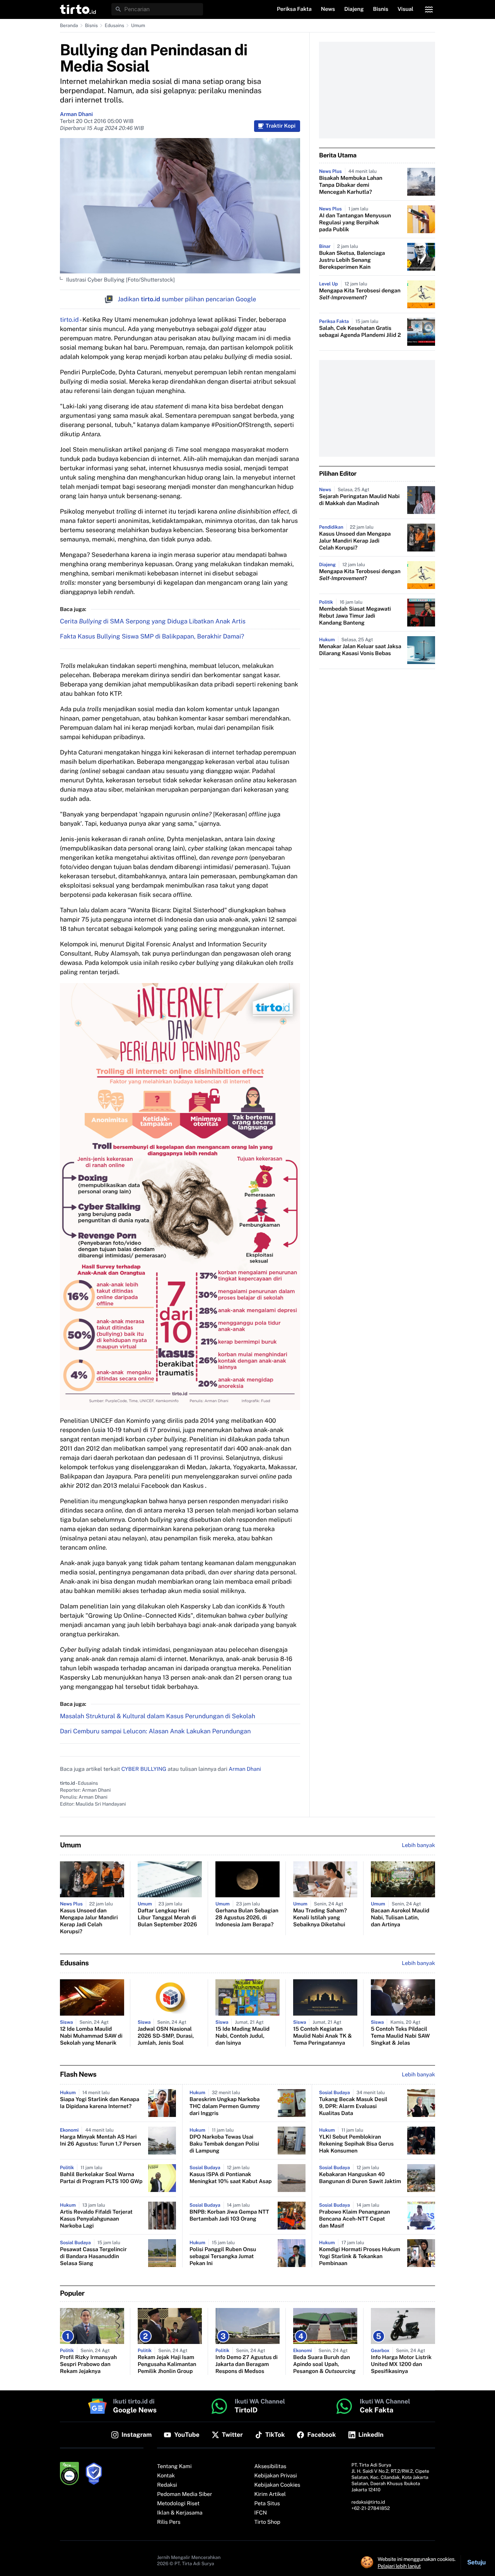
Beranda (69, 26)
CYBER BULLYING (144, 1769)
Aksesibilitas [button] (271, 2467)
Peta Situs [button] (267, 2504)
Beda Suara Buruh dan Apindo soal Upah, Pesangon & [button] (324, 2364)
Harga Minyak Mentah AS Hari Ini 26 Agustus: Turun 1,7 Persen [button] (100, 2141)
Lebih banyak (418, 2075)
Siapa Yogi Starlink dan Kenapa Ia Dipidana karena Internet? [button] (100, 2103)
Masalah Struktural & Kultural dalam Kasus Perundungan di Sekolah (158, 1716)
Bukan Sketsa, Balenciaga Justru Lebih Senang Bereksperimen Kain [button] (352, 260)
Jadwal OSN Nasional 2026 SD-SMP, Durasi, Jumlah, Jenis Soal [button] (166, 2036)
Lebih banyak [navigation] (418, 1845)
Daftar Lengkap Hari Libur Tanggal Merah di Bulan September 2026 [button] (167, 1918)
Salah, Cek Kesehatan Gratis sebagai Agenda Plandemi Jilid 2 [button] (360, 332)
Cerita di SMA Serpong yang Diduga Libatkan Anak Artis (153, 621)
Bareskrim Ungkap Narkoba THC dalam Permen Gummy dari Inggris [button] (225, 2107)
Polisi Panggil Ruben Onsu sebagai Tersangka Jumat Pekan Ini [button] (223, 2257)
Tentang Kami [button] (174, 2467)
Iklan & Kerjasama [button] (180, 2513)
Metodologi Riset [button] (178, 2504)
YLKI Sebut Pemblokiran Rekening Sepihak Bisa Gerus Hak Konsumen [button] (356, 2144)
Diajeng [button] (354, 9)
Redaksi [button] (167, 2485)
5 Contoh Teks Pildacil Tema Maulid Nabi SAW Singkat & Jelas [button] (400, 2036)
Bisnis (91, 26)
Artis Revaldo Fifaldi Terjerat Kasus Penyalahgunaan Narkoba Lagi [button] (96, 2219)
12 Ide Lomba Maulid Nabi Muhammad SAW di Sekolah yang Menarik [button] (91, 2036)
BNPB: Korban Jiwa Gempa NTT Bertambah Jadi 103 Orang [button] (229, 2216)
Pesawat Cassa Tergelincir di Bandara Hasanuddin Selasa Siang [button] (93, 2257)
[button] (78, 9)
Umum (138, 26)
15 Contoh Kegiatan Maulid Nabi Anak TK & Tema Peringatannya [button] (323, 2036)
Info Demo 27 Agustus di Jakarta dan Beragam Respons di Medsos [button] (247, 2364)
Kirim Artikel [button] (270, 2494)
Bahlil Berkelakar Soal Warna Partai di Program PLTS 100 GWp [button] (101, 2178)
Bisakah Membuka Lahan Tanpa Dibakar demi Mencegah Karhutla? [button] (351, 185)
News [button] (328, 9)
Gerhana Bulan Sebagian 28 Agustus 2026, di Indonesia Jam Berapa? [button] (247, 1918)
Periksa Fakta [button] (294, 9)
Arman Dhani (76, 114)
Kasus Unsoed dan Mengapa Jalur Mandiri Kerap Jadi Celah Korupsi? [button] (355, 541)
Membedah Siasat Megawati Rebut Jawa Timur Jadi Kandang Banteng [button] (355, 616)
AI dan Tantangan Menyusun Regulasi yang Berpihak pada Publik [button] (355, 223)
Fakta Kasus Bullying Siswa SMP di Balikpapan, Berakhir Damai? (152, 636)
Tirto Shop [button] (267, 2522)
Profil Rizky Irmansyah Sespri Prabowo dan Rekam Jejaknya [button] (88, 2364)
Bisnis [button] (381, 9)
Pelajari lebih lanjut (399, 2566)
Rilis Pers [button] (169, 2522)
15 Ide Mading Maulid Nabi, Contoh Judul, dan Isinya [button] (242, 2036)
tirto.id (69, 320)
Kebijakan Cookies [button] (277, 2485)
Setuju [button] (476, 2562)
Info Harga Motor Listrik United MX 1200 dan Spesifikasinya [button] (401, 2364)
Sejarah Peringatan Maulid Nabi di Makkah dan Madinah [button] (359, 500)
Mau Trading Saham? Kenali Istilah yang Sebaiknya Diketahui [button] (320, 1918)
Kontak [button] (166, 2476)
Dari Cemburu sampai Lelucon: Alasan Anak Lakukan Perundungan (155, 1731)
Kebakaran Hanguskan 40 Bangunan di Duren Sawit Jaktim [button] (360, 2178)
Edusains (114, 26)
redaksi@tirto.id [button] (368, 2502)
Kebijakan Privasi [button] (276, 2476)
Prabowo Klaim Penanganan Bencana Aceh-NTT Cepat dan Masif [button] (355, 2219)
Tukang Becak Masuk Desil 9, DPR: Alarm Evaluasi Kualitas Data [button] (353, 2107)
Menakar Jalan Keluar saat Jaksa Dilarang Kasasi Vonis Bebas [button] (360, 650)
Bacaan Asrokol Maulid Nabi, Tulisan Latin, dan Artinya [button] (400, 1918)
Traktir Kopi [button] (281, 126)
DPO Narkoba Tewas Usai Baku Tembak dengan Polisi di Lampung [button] (224, 2144)
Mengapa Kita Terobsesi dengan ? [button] (360, 294)
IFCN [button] (261, 2513)
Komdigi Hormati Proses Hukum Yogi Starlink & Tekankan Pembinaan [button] (360, 2257)
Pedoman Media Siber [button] (184, 2494)
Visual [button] (405, 9)
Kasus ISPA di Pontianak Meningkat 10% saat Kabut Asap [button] (231, 2178)
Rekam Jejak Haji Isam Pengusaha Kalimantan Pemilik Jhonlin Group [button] (167, 2364)
